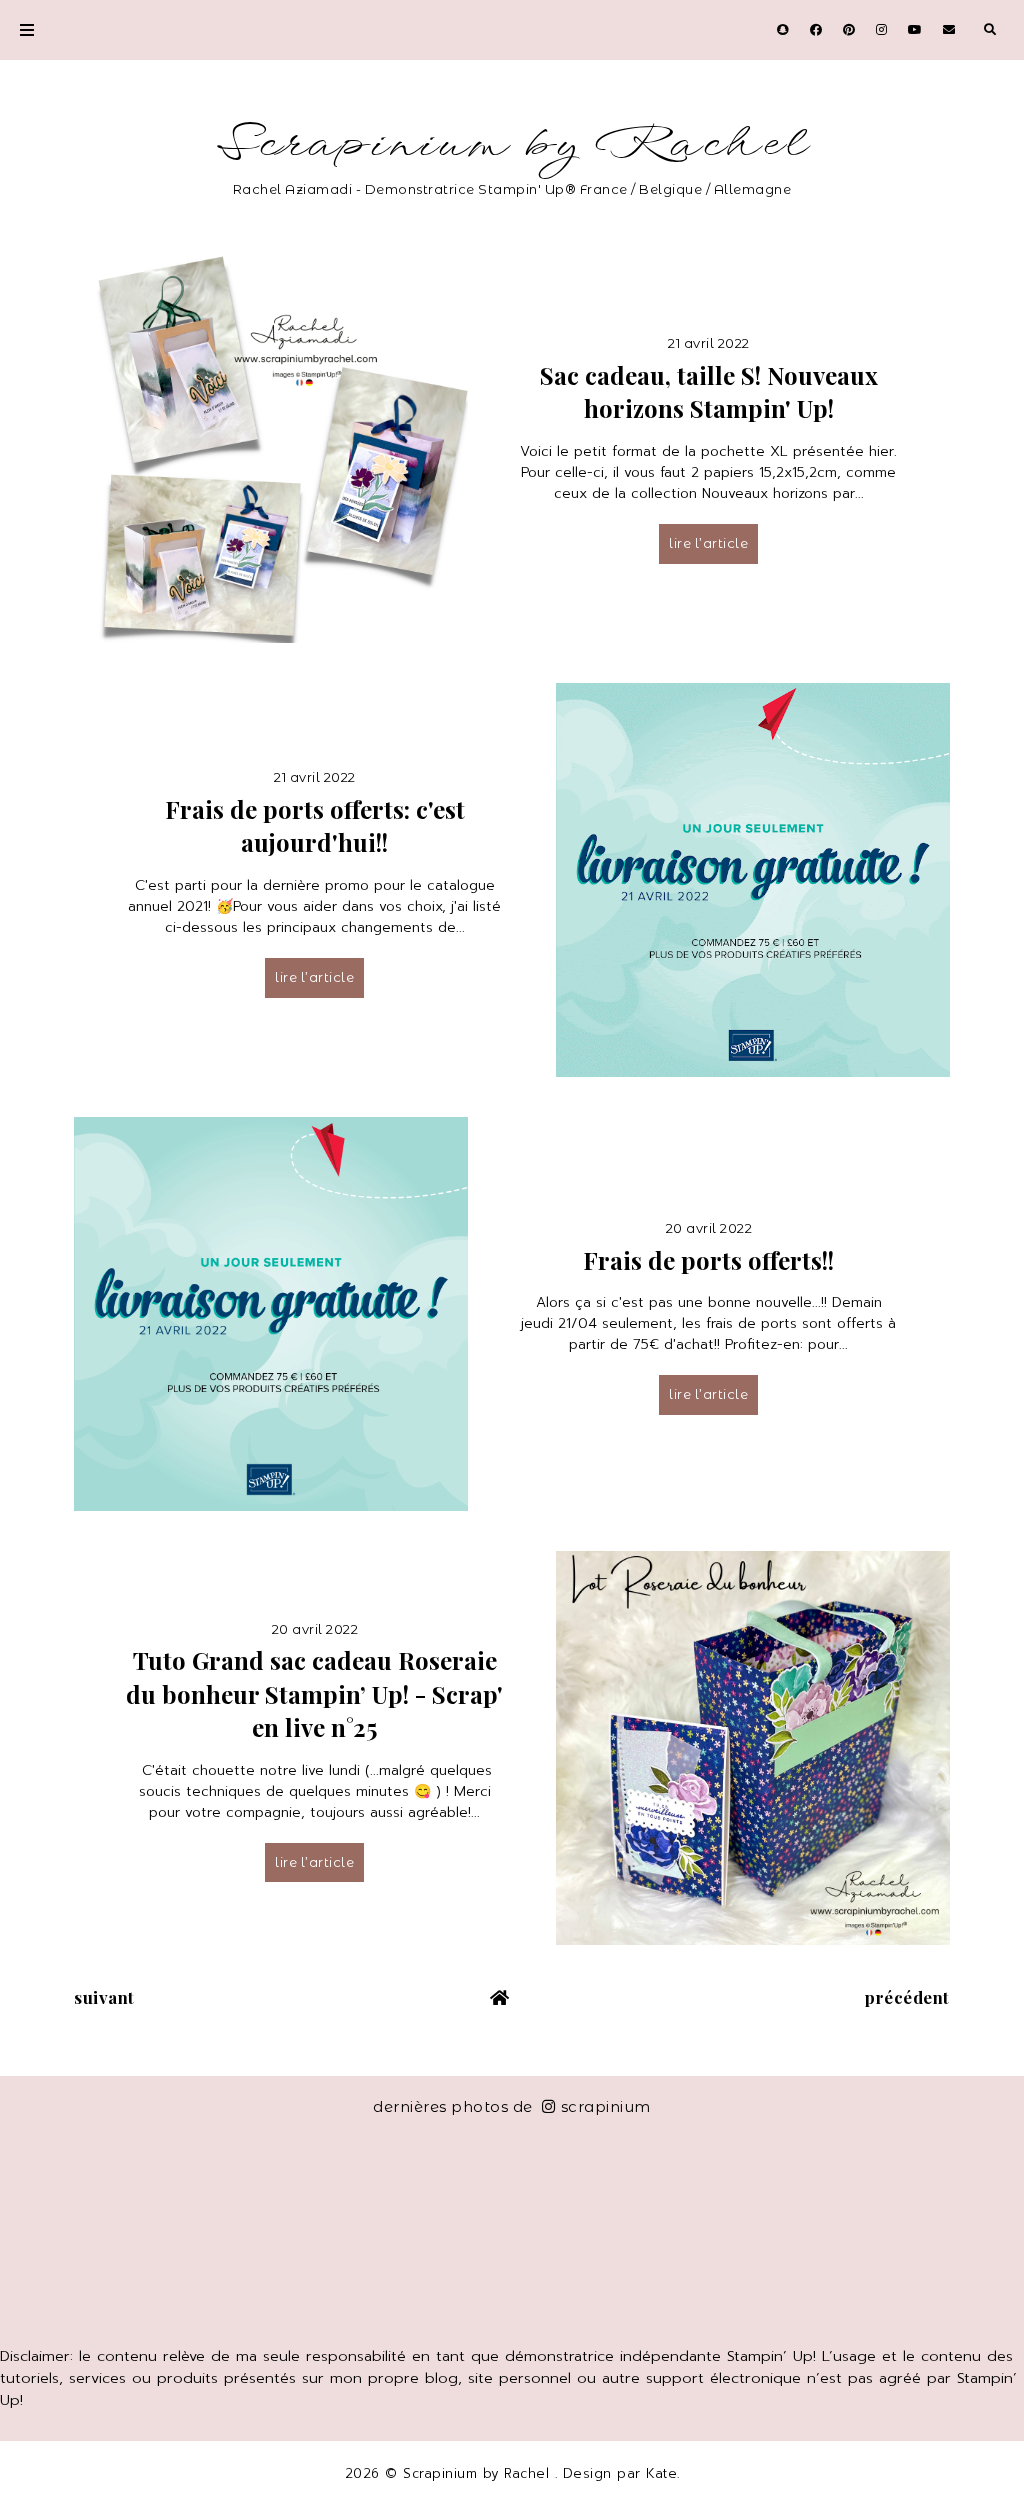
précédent (907, 1997)
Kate (661, 2473)
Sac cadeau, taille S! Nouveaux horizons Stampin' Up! (709, 392)
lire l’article (708, 543)
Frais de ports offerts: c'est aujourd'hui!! (315, 826)
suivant (104, 1997)
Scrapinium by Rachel (512, 144)
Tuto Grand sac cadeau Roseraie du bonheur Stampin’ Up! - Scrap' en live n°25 (314, 1693)
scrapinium (606, 2106)
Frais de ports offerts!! (708, 1260)
